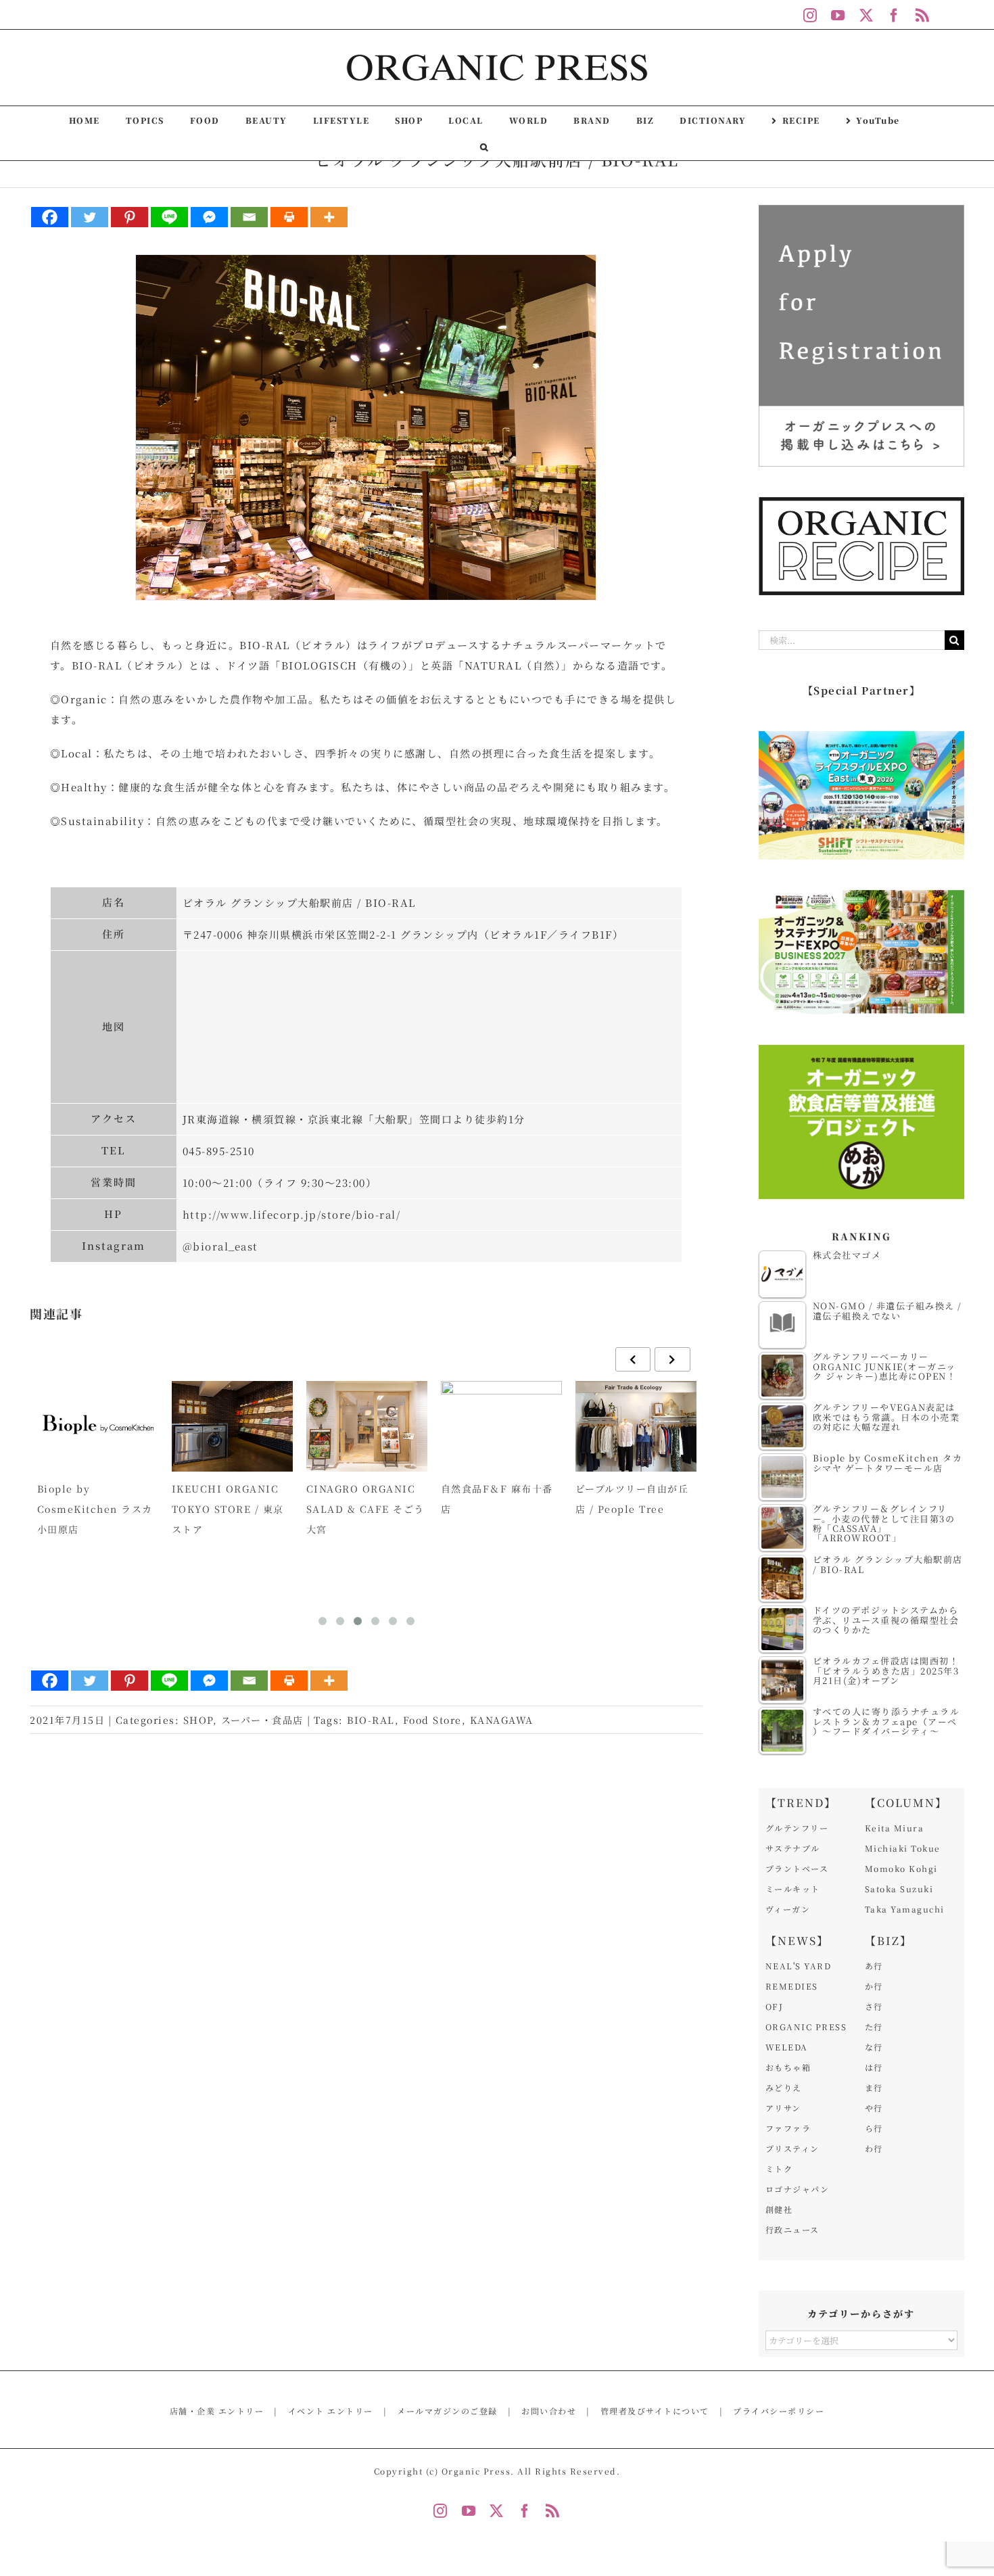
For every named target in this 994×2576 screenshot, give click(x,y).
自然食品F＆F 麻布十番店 (497, 1499)
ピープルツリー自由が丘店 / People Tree (632, 1499)
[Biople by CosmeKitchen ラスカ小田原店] (98, 1426)
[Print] (289, 217)
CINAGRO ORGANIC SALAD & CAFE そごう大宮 (365, 1509)
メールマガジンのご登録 (447, 2411)
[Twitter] (90, 217)
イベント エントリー (331, 2411)
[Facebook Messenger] (209, 217)
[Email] (249, 217)
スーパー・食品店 (262, 1720)
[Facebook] (50, 217)
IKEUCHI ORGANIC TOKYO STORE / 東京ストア (228, 1509)
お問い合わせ (549, 2411)
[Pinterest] (129, 217)
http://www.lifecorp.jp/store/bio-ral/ (292, 1214)
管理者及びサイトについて (655, 2411)
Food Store (432, 1720)
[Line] (169, 217)
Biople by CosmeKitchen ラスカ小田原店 (95, 1509)
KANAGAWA (502, 1720)
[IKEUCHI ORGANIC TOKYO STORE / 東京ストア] (232, 1426)
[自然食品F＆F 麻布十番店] (501, 1426)
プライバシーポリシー (779, 2411)
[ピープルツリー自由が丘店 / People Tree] (636, 1426)
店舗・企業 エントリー (217, 2411)
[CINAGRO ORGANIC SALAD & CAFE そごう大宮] (367, 1426)
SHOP (198, 1720)
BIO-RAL (371, 1720)
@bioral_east (220, 1246)
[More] (329, 217)
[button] (484, 147)
